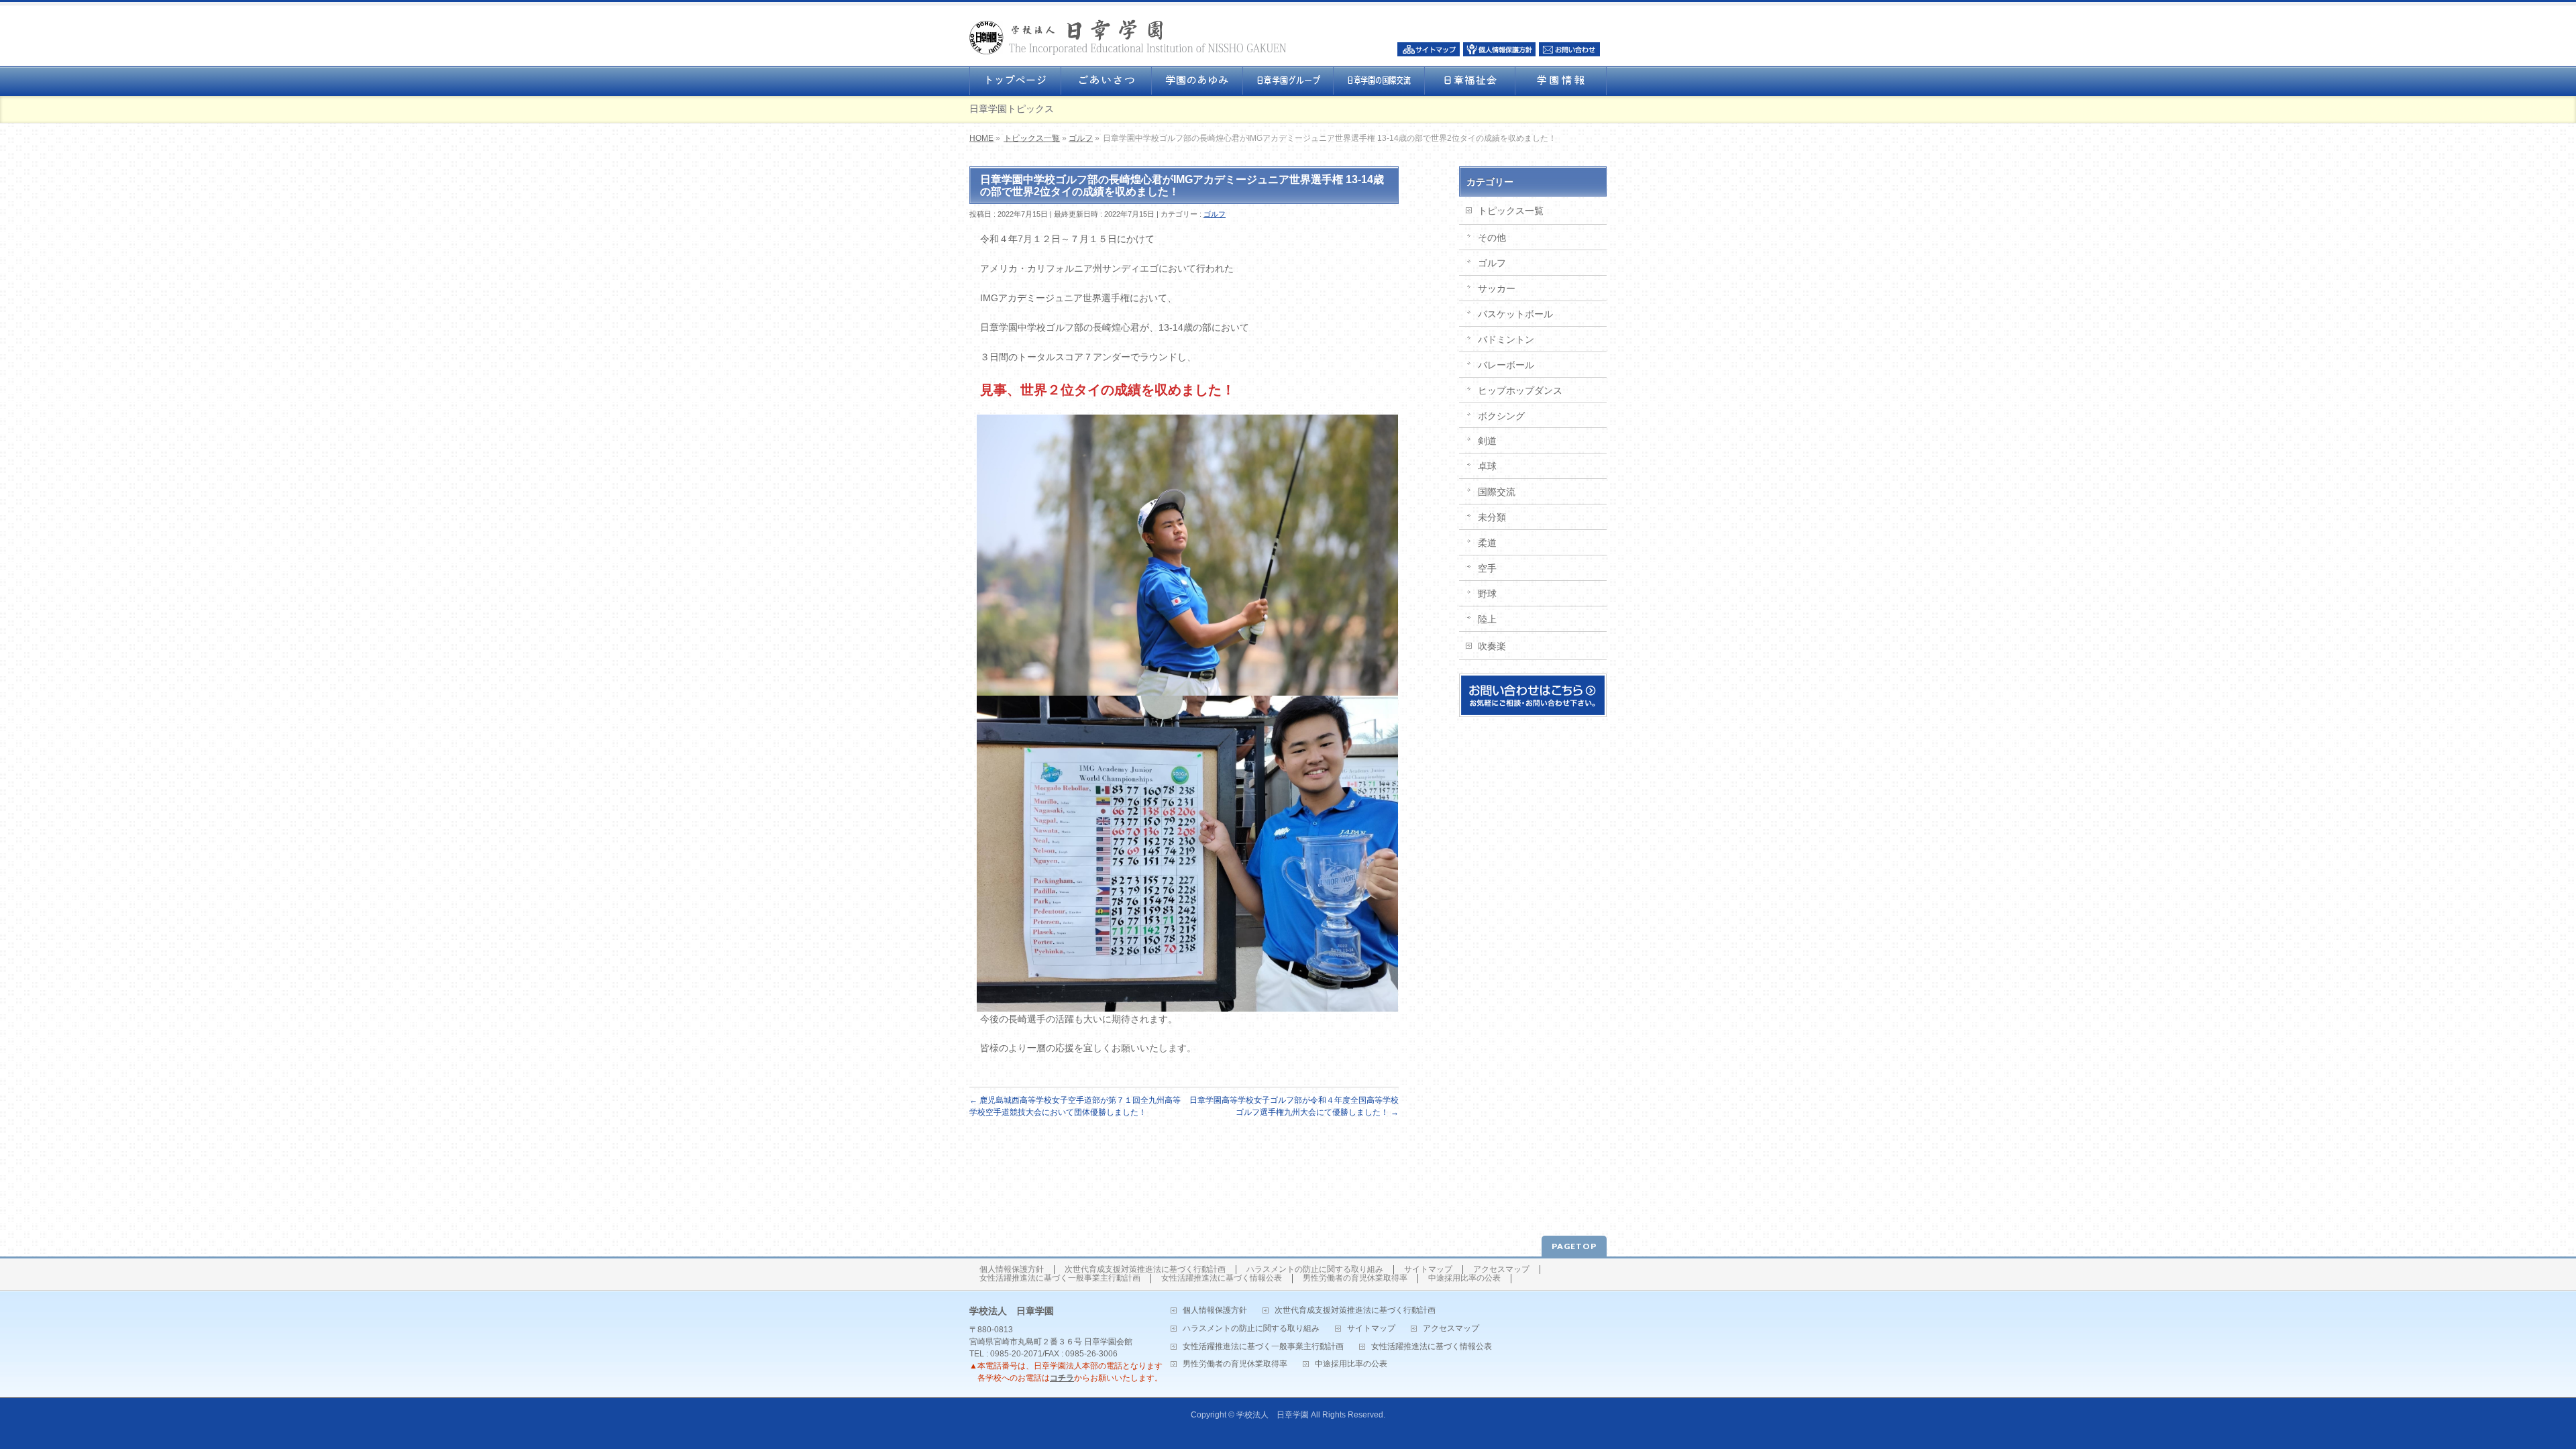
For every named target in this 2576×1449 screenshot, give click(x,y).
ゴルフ (1081, 138)
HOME (981, 138)
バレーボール (1506, 365)
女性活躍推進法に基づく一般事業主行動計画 (1060, 1278)
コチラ (1062, 1378)
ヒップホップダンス (1520, 390)
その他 (1492, 237)
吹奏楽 (1492, 646)
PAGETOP (1574, 1246)
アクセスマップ (1501, 1270)
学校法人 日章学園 (1273, 1415)
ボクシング (1501, 416)
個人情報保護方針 (1012, 1270)
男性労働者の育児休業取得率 (1355, 1278)
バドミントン (1506, 339)
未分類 (1492, 517)
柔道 (1487, 543)
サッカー (1497, 288)
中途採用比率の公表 (1464, 1278)
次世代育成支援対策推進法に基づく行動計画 (1145, 1270)
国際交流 (1497, 492)
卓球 (1487, 466)
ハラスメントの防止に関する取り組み (1315, 1270)
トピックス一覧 (1032, 138)
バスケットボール (1515, 314)
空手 (1487, 568)
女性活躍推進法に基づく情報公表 (1222, 1278)
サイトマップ (1428, 1270)
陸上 (1487, 619)
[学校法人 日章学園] (1128, 41)
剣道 (1487, 441)
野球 (1487, 594)
